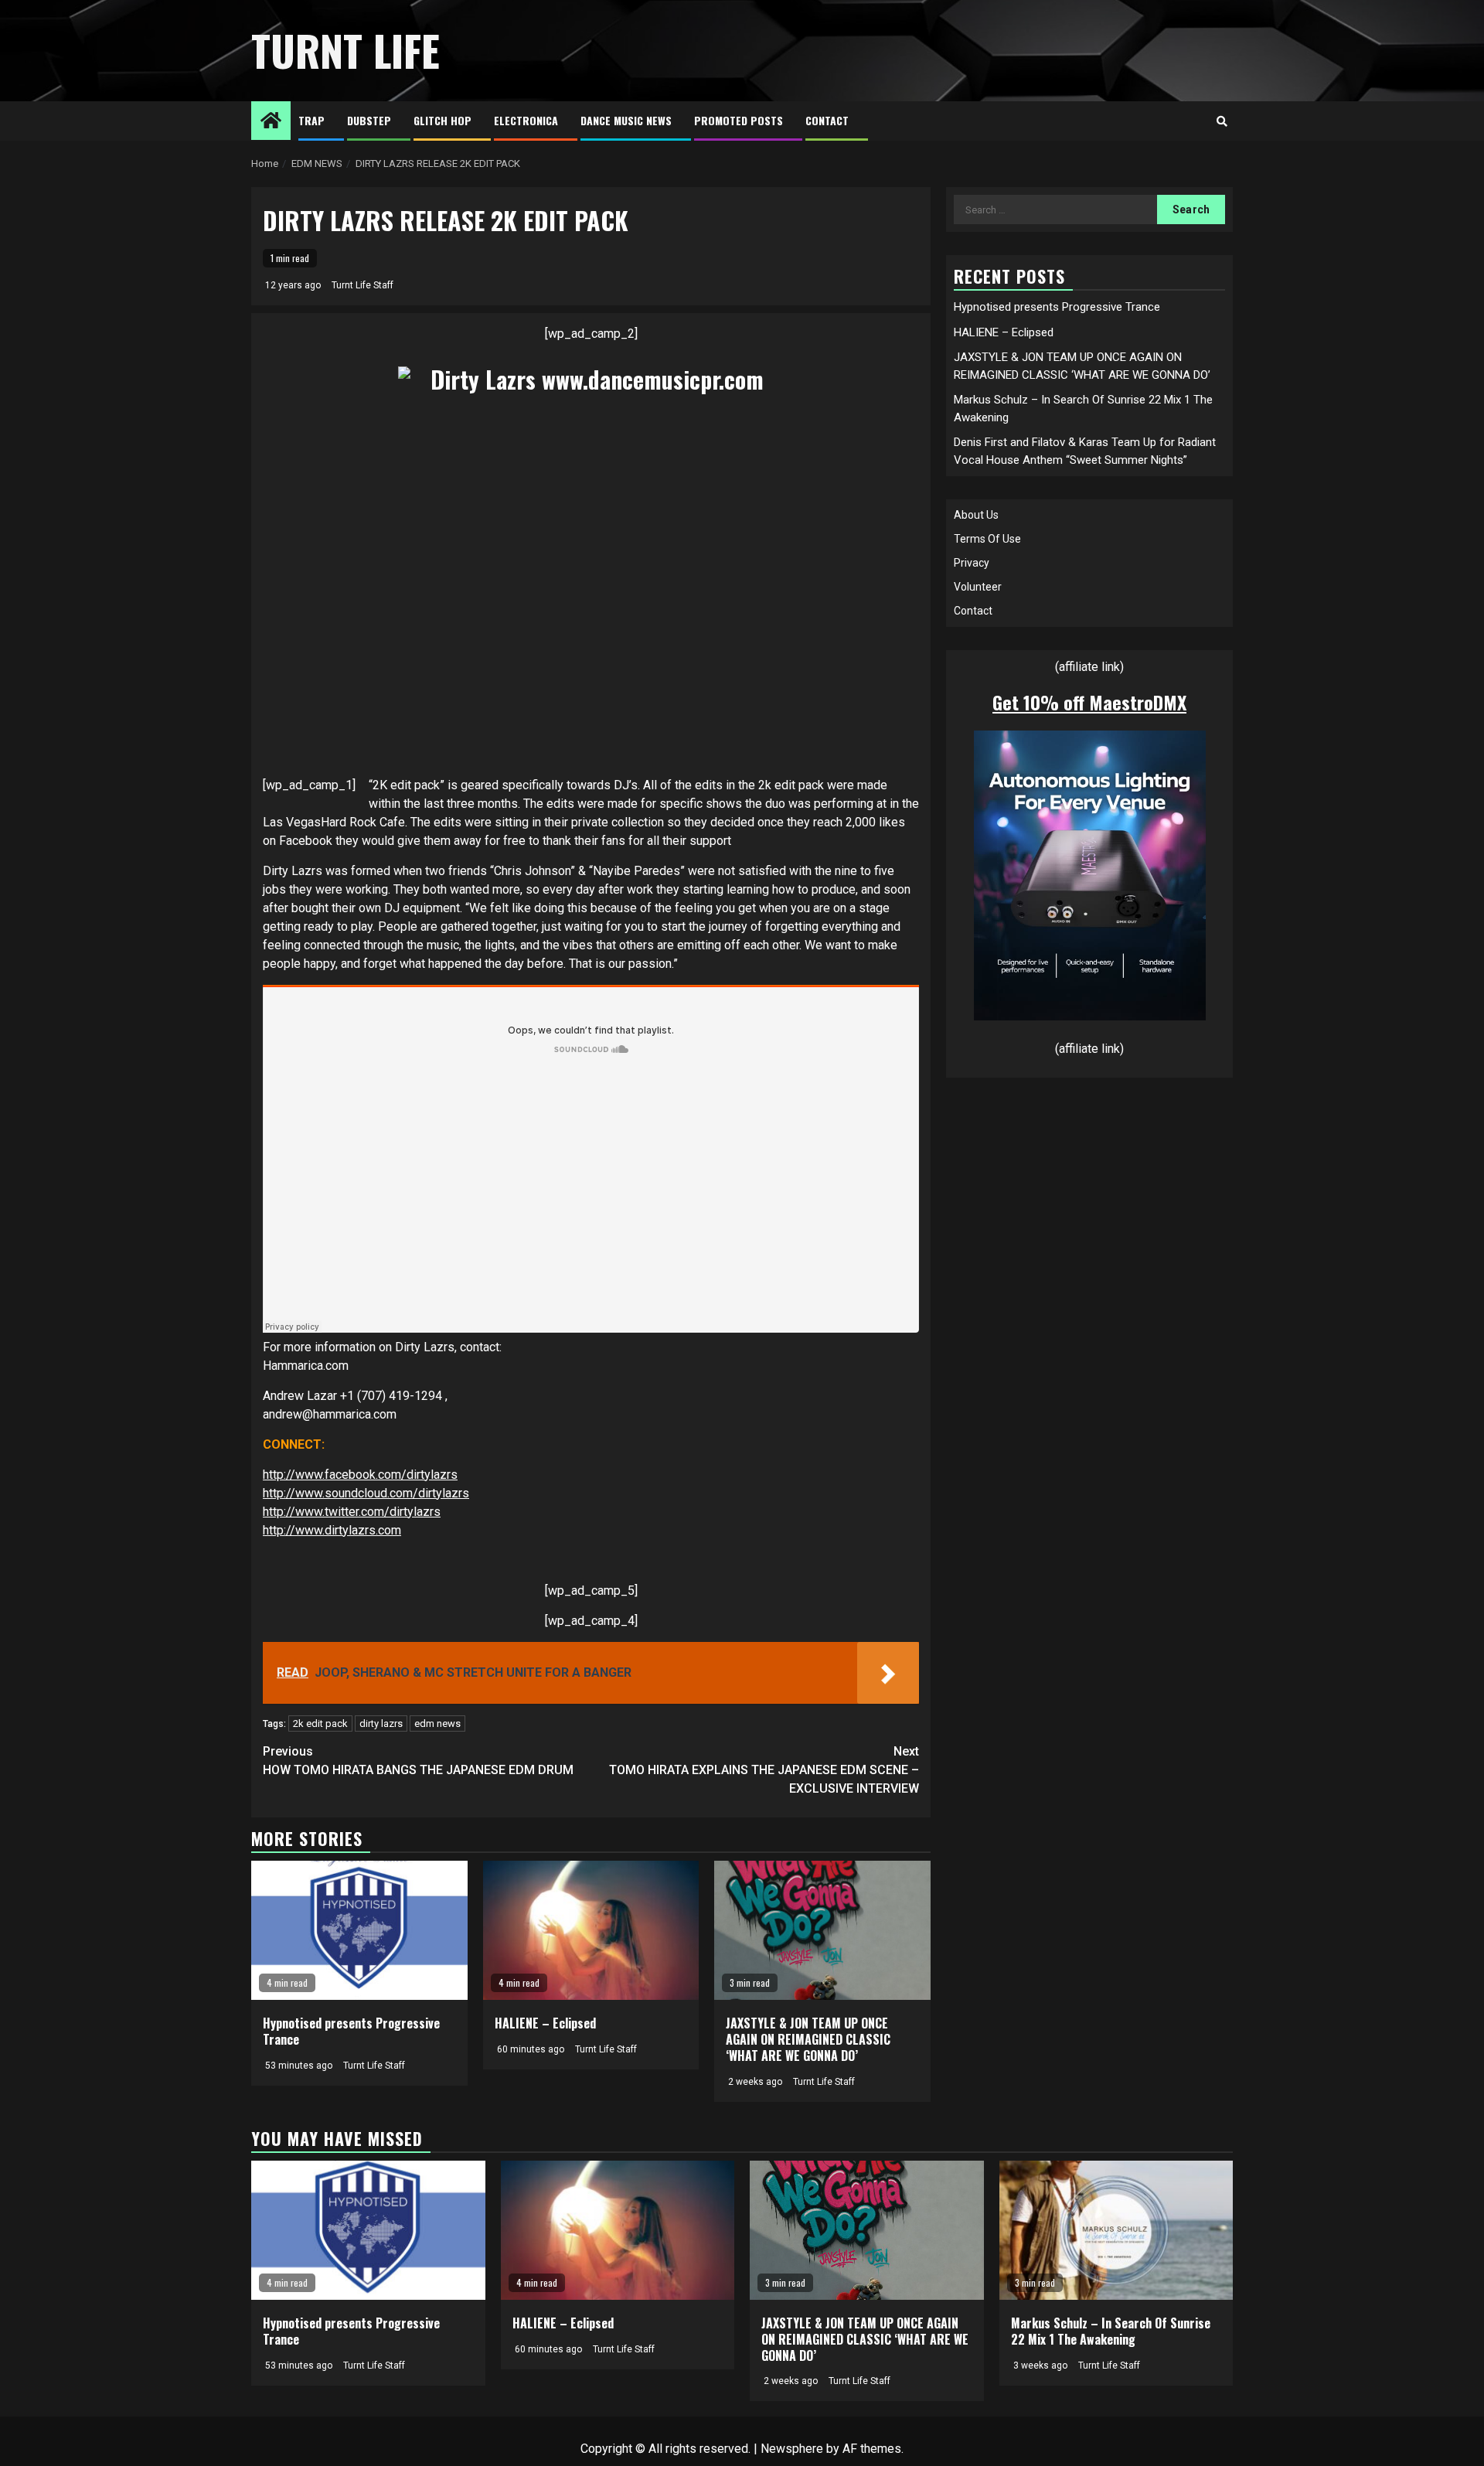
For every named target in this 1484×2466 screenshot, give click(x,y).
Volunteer (978, 587)
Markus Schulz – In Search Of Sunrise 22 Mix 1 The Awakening (1111, 2331)
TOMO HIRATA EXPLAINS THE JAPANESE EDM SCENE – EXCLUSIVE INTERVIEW (764, 1770)
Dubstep (369, 120)
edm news (437, 1723)
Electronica (526, 120)
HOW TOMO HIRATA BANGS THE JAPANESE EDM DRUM (418, 1761)
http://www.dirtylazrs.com (332, 1530)
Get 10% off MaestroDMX (1089, 702)
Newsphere (792, 2449)
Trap (311, 120)
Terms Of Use (987, 539)
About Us (976, 515)
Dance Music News (626, 120)
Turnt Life (345, 50)
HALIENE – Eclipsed (545, 2023)
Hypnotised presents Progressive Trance (351, 2031)
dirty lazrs (381, 1723)
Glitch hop (442, 120)
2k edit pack (320, 1723)
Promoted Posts (739, 120)
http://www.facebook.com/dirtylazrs (360, 1475)
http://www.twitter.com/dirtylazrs (352, 1512)
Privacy (972, 563)
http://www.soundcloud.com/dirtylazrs (366, 1493)
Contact (827, 120)
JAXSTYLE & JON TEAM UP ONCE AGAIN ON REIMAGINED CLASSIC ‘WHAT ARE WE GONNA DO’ (808, 2039)
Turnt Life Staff (362, 285)
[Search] (1222, 121)
